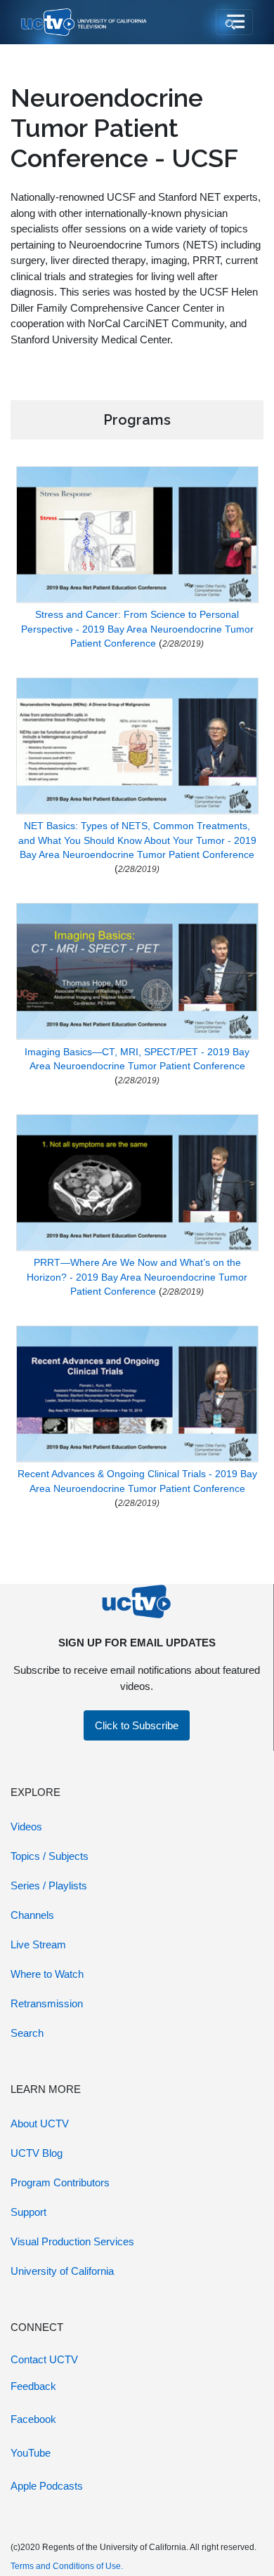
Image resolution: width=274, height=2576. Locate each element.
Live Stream (38, 1944)
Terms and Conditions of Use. (67, 2566)
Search (27, 2033)
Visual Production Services (72, 2241)
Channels (32, 1915)
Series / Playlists (49, 1885)
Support (28, 2212)
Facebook (33, 2419)
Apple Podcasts (47, 2486)
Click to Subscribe (137, 1725)
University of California (62, 2271)
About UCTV (40, 2123)
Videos (26, 1827)
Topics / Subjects (50, 1856)
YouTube (31, 2453)
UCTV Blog (37, 2153)
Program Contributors (60, 2182)
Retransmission (47, 2003)
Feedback (33, 2386)
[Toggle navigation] (234, 22)
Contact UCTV (44, 2359)
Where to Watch (47, 1974)
